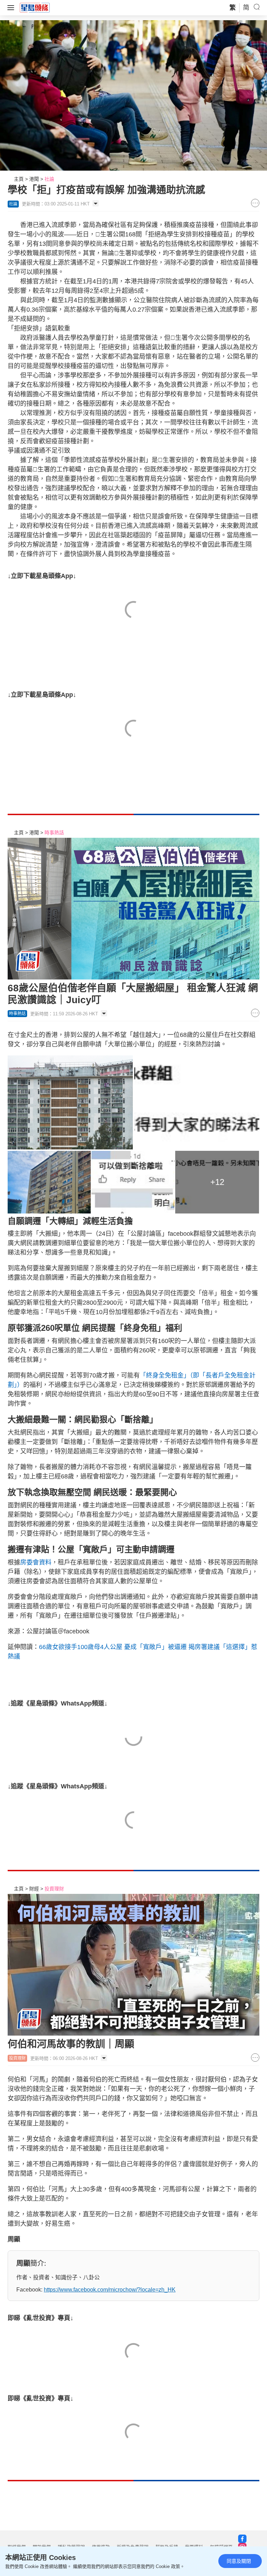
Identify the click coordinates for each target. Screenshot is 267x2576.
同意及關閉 (239, 2561)
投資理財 (54, 1889)
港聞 (34, 179)
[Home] (35, 7)
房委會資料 (36, 1562)
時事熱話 (54, 833)
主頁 (19, 179)
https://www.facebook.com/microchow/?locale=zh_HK (110, 2290)
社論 (49, 179)
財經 (34, 1889)
